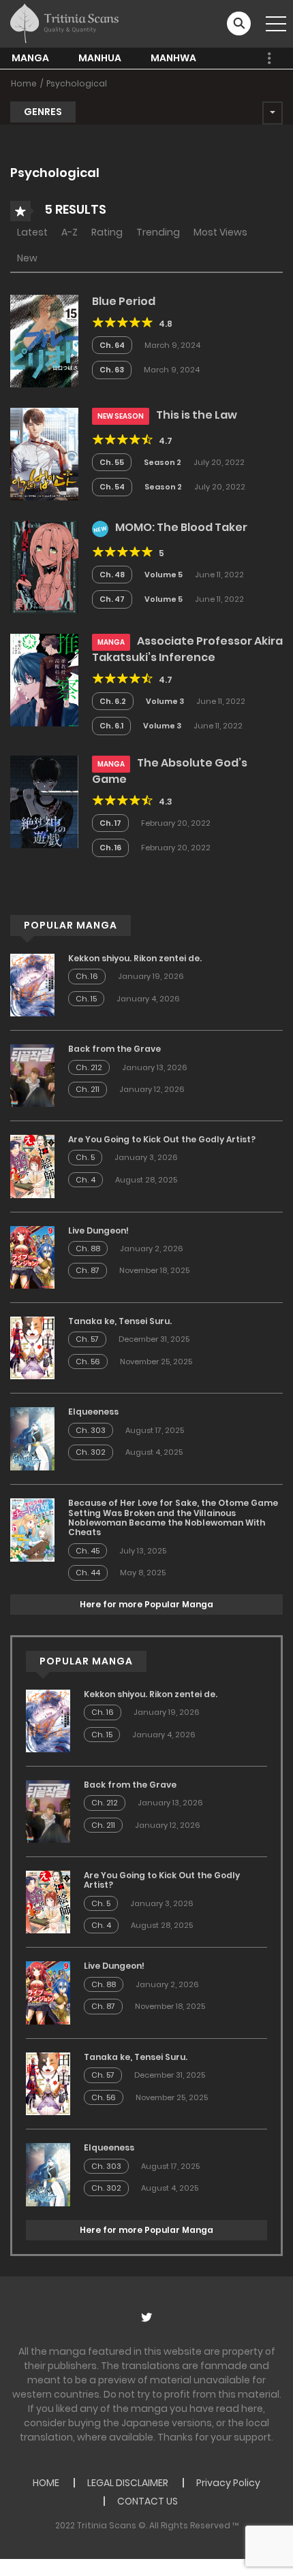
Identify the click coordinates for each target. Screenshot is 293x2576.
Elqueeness (93, 1412)
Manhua (100, 58)
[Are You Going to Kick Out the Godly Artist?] (32, 1165)
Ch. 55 (112, 462)
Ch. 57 (87, 1339)
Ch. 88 (88, 1249)
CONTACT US (148, 2501)
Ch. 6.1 (111, 726)
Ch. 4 (86, 1180)
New (27, 258)
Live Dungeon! (98, 1230)
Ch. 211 (88, 1089)
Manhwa (173, 58)
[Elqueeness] (32, 1438)
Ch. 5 (85, 1157)
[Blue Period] (44, 340)
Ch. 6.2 (113, 701)
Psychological (77, 83)
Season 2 (163, 462)
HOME (46, 2483)
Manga (30, 58)
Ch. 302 (91, 1452)
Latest (32, 232)
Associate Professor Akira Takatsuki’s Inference (187, 649)
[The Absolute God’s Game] (44, 801)
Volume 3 (165, 701)
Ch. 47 (112, 599)
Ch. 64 (112, 345)
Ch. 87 (88, 1270)
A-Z (70, 232)
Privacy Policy (228, 2483)
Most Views (220, 232)
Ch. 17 (110, 823)
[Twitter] (146, 2317)
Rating (107, 232)
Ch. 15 (86, 999)
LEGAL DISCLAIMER (128, 2483)
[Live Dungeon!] (32, 1257)
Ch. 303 (91, 1430)
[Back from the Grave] (32, 1075)
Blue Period (124, 301)
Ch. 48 (112, 575)
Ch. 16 (110, 848)
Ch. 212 (89, 1067)
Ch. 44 (88, 1573)
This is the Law (197, 415)
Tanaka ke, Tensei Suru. (120, 1321)
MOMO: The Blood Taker (181, 527)
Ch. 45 (88, 1551)
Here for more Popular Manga (146, 1604)
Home (24, 83)
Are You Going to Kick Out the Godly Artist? (162, 1139)
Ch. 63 (112, 370)
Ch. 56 (88, 1362)
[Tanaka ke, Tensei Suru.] (32, 1347)
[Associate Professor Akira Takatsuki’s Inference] (44, 679)
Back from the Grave (114, 1049)
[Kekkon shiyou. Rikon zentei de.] (32, 984)
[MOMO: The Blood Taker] (44, 566)
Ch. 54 (112, 487)
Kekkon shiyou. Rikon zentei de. (135, 958)
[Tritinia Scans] (64, 23)
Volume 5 (164, 575)
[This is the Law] (44, 453)
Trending (158, 232)
